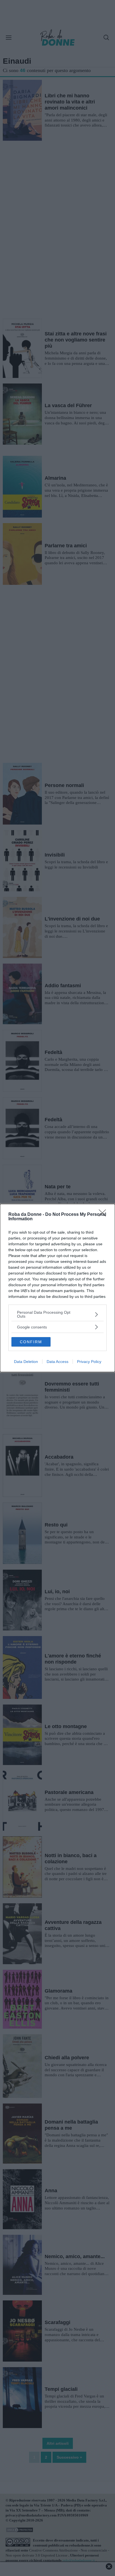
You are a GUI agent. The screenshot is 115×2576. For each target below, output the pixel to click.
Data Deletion (26, 1362)
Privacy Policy (89, 1362)
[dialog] (57, 1288)
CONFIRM (31, 1342)
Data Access (57, 1362)
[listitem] (57, 1314)
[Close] (104, 1215)
